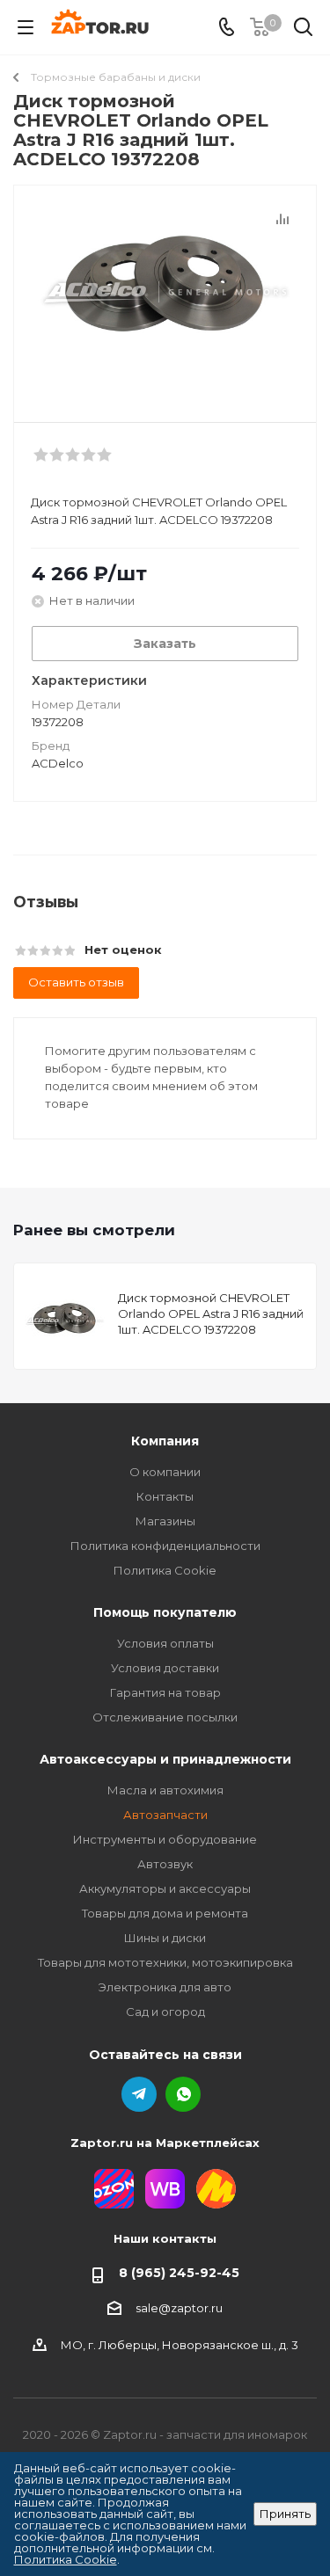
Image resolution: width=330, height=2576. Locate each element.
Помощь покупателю (165, 1612)
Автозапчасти (165, 1815)
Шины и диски (165, 1938)
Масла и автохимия (165, 1790)
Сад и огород (165, 2012)
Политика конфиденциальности (165, 1546)
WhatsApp (183, 2094)
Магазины (165, 1521)
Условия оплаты (165, 1643)
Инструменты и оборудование (165, 1839)
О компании (165, 1472)
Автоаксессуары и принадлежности (165, 1759)
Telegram (139, 2094)
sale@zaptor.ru (179, 2308)
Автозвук (165, 1864)
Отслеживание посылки (165, 1717)
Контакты (165, 1496)
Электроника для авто (165, 1987)
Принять (285, 2514)
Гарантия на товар (165, 1692)
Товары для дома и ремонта (165, 1913)
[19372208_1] (165, 296)
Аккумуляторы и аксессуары (165, 1888)
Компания (165, 1441)
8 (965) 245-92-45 (179, 2273)
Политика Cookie (165, 1570)
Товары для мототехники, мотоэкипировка (165, 1962)
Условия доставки (165, 1668)
